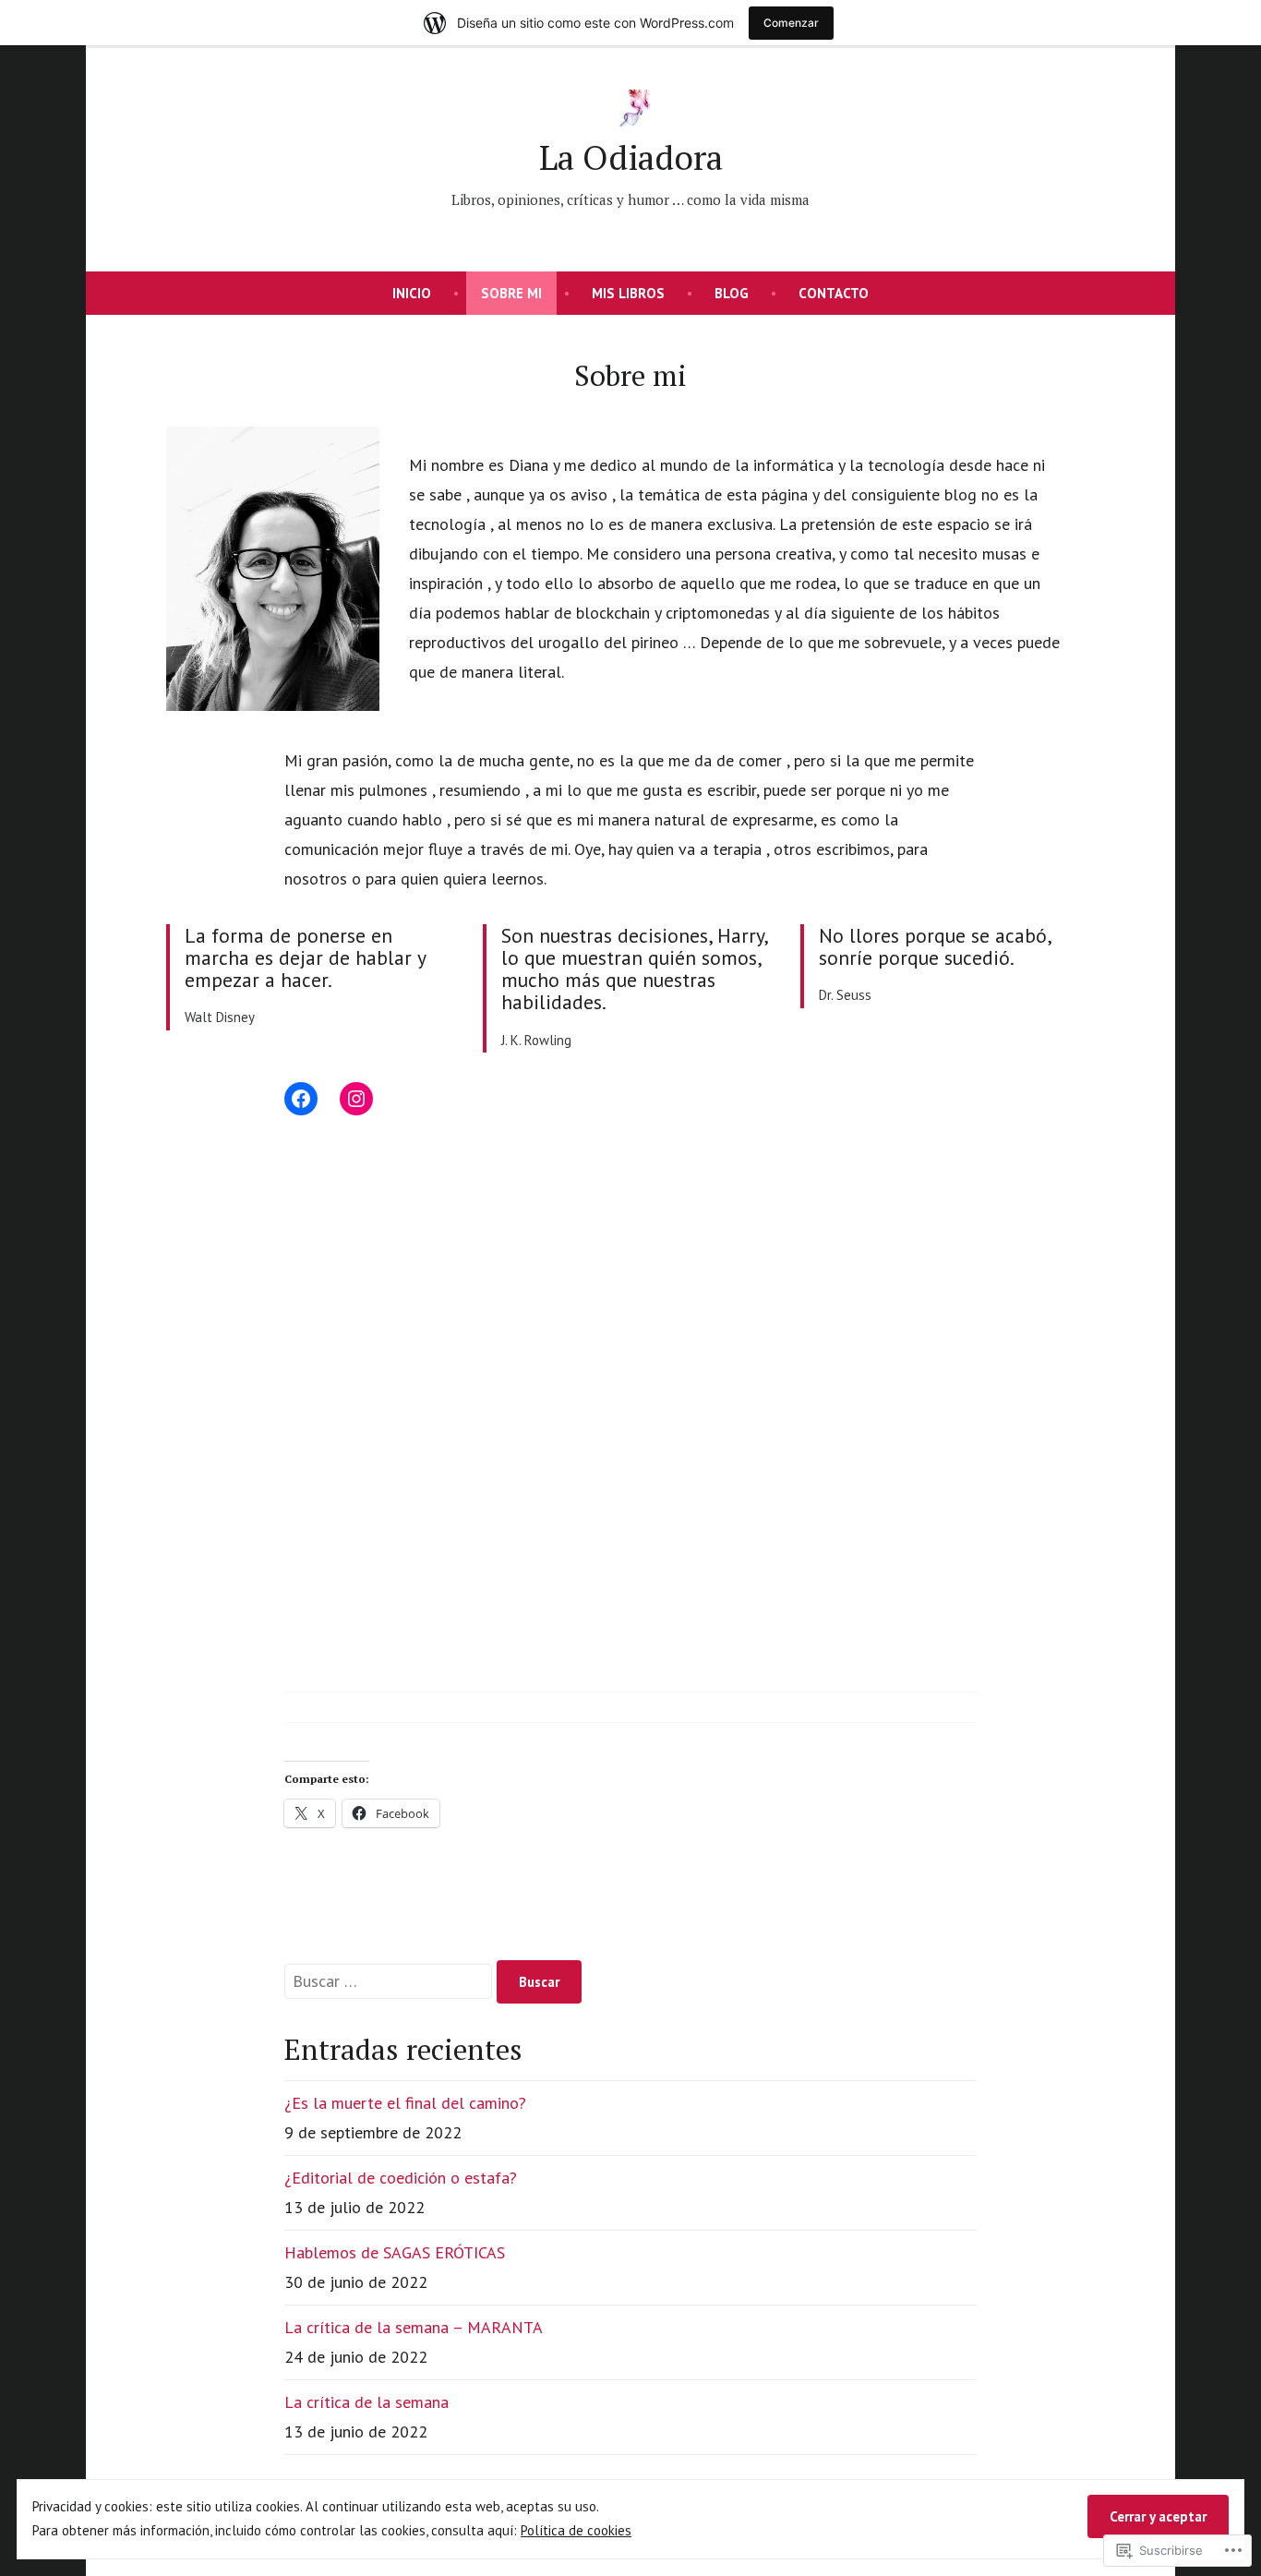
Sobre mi (511, 293)
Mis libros (628, 293)
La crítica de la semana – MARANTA (414, 2327)
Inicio (412, 293)
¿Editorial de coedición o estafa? (401, 2178)
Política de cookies (576, 2530)
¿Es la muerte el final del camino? (405, 2103)
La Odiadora (631, 157)
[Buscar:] (390, 1981)
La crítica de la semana (366, 2402)
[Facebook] (301, 1099)
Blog (732, 293)
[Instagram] (356, 1099)
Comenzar (791, 23)
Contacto (834, 293)
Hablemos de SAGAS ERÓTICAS (395, 2252)
